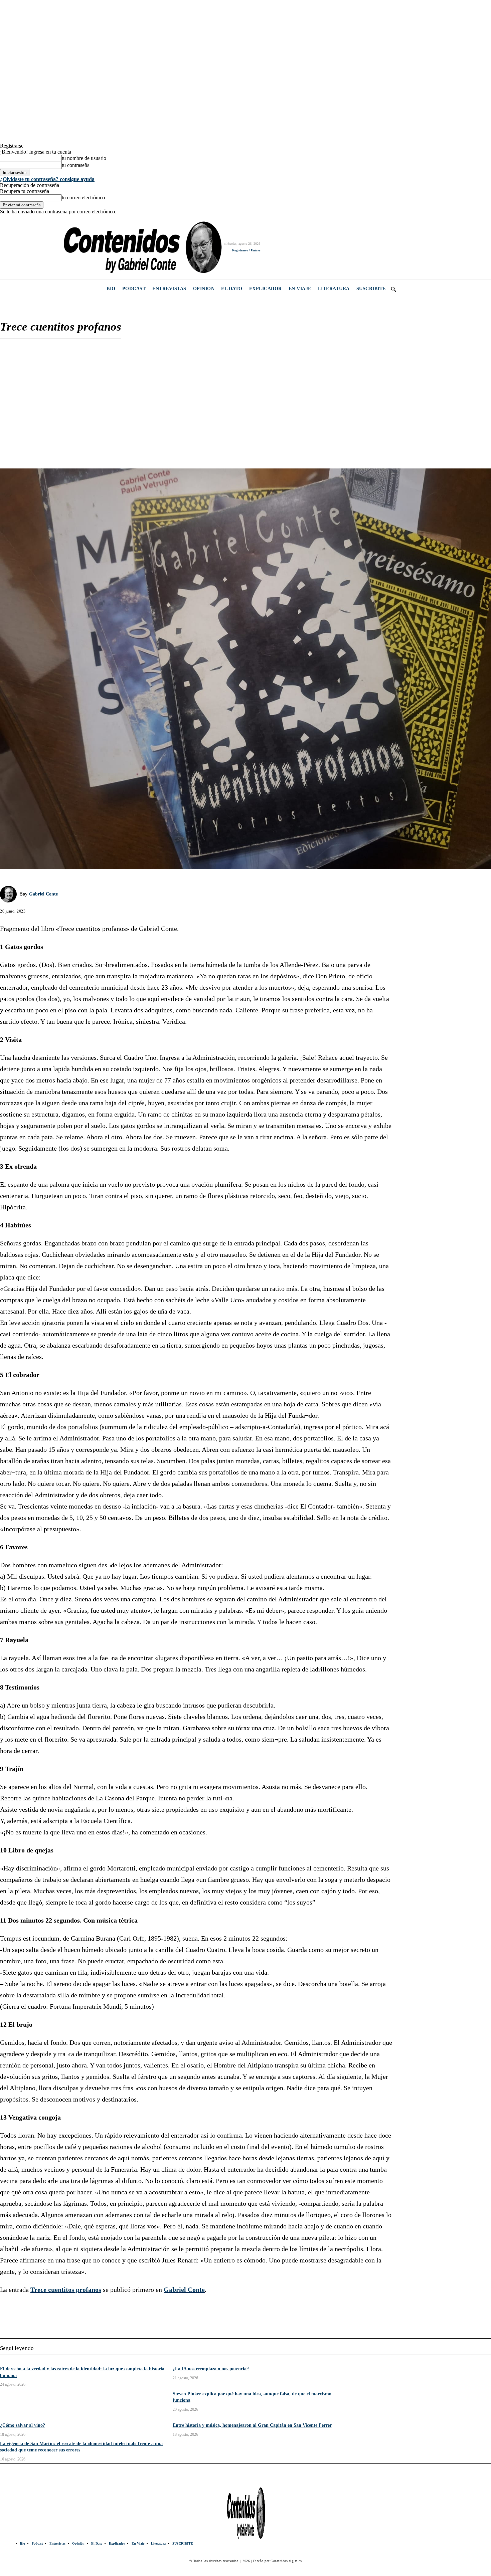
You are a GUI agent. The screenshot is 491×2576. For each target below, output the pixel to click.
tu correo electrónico (83, 197)
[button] (393, 289)
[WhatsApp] (59, 449)
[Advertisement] (196, 392)
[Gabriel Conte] (10, 894)
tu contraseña (76, 165)
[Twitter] (36, 247)
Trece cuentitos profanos (66, 2290)
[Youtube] (51, 247)
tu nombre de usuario (84, 158)
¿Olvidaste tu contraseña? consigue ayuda (47, 179)
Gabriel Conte (43, 894)
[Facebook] (6, 247)
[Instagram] (21, 247)
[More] (84, 449)
